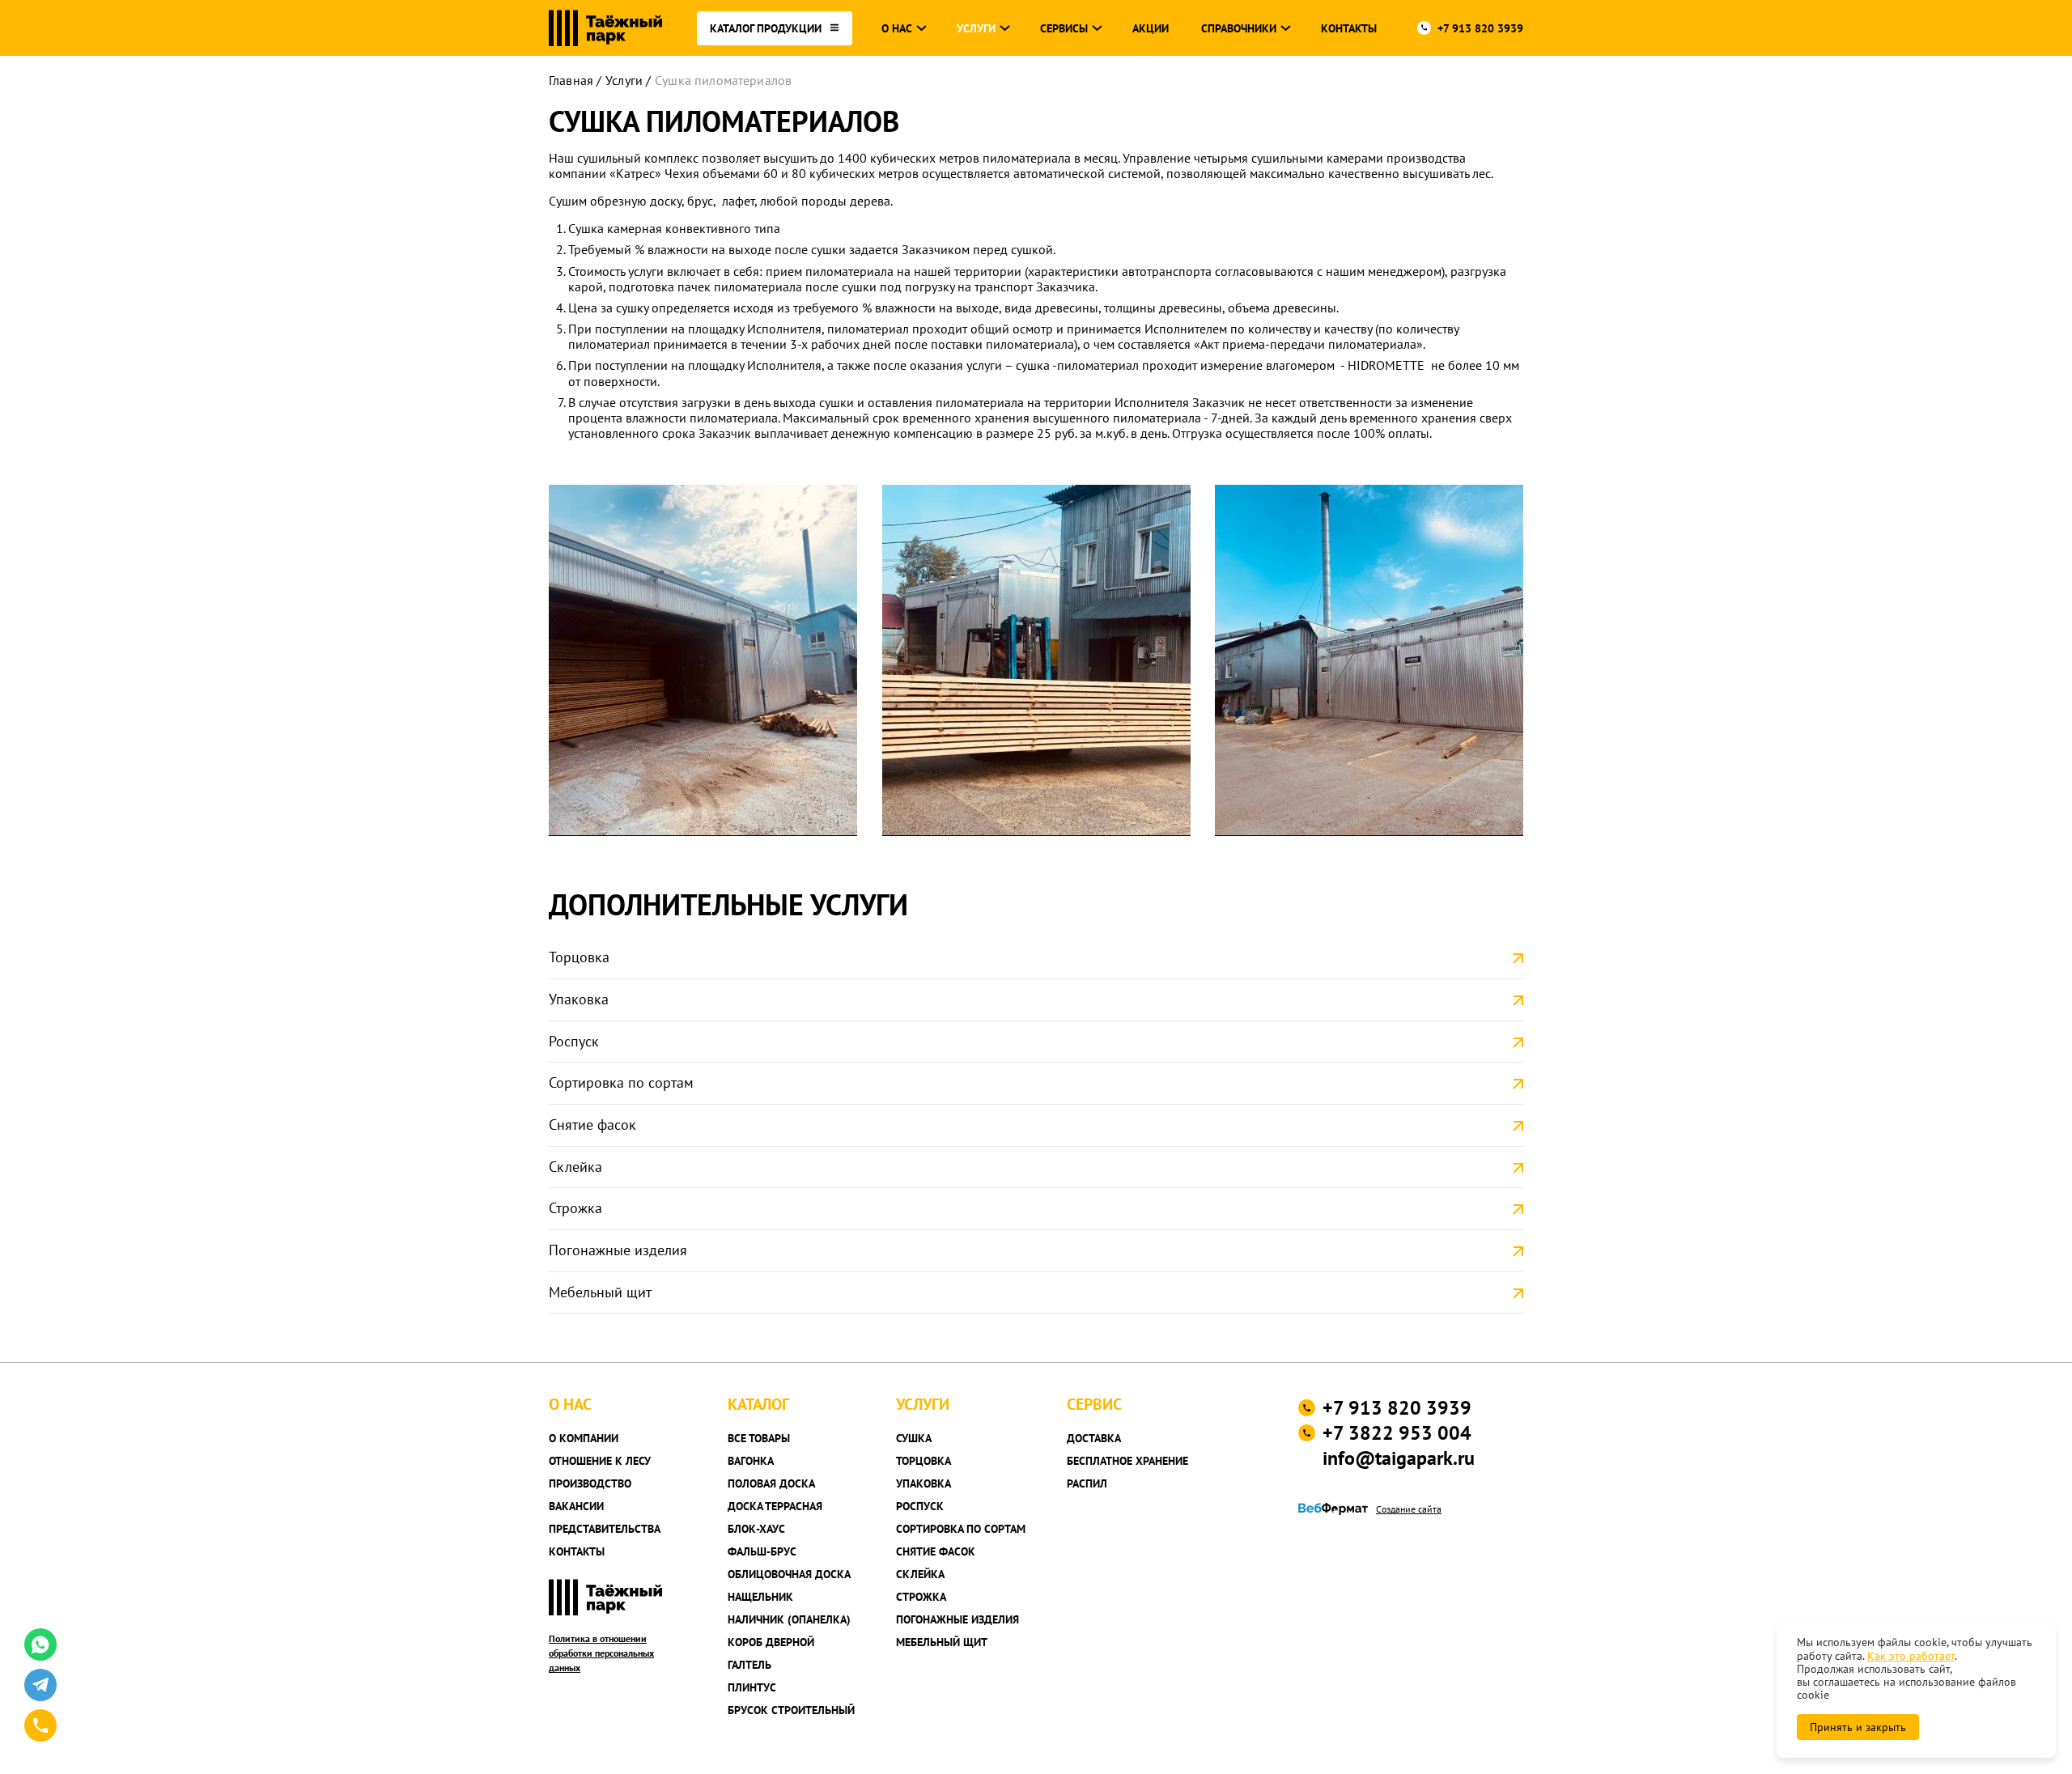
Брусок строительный (791, 1710)
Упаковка (579, 999)
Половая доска (771, 1483)
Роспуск (574, 1041)
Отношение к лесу (600, 1461)
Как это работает (1911, 1656)
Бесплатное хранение (1127, 1461)
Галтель (749, 1665)
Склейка (575, 1167)
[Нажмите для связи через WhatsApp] (40, 1645)
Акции (1151, 28)
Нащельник (760, 1597)
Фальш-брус (762, 1551)
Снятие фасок (592, 1125)
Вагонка (751, 1461)
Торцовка (579, 957)
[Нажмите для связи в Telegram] (40, 1685)
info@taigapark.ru (1399, 1458)
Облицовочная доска (789, 1574)
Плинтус (752, 1687)
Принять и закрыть (1858, 1727)
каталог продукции (766, 28)
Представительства (605, 1529)
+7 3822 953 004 (1397, 1433)
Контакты (1349, 28)
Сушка (914, 1438)
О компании (584, 1438)
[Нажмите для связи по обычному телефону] (40, 1725)
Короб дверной (771, 1642)
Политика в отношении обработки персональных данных (601, 1653)
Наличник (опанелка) (789, 1619)
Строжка (575, 1208)
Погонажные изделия (618, 1250)
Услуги (624, 80)
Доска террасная (775, 1506)
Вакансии (576, 1506)
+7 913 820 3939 (1480, 28)
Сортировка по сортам (621, 1082)
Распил (1087, 1483)
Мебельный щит (600, 1292)
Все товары (759, 1438)
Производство (590, 1483)
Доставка (1094, 1438)
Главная (571, 80)
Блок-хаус (756, 1529)
